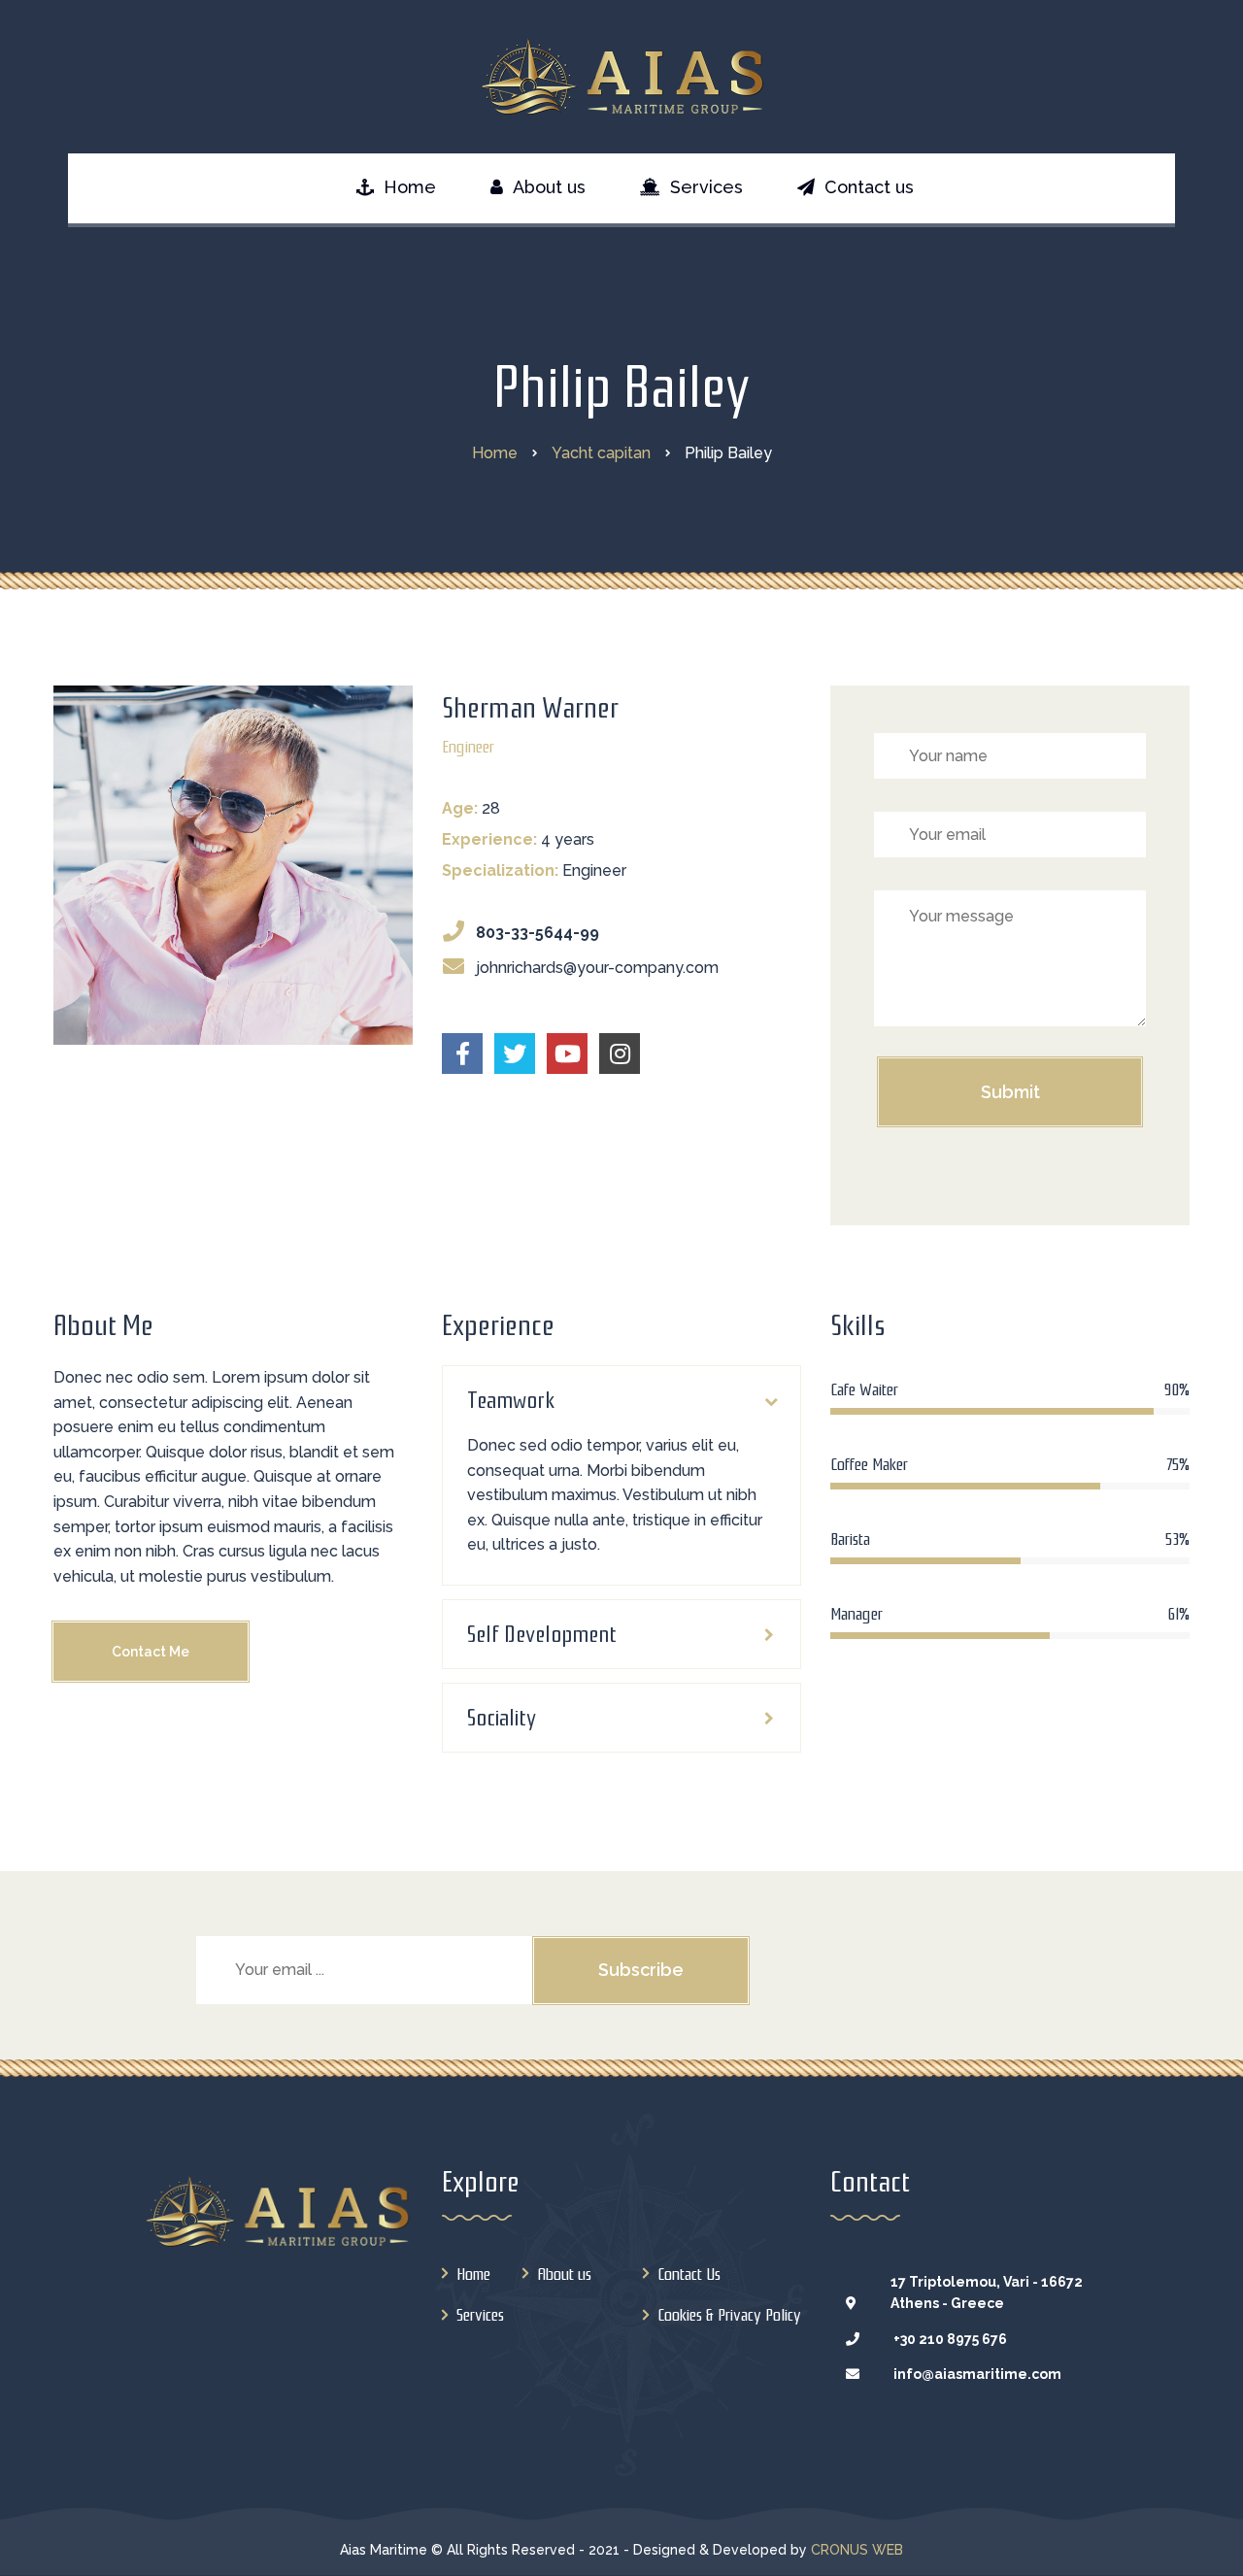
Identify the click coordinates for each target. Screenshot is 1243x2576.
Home (473, 2275)
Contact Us (689, 2275)
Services (480, 2315)
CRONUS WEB (857, 2550)
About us (564, 2275)
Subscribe (641, 1970)
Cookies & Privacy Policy (729, 2315)
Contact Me (151, 1652)
